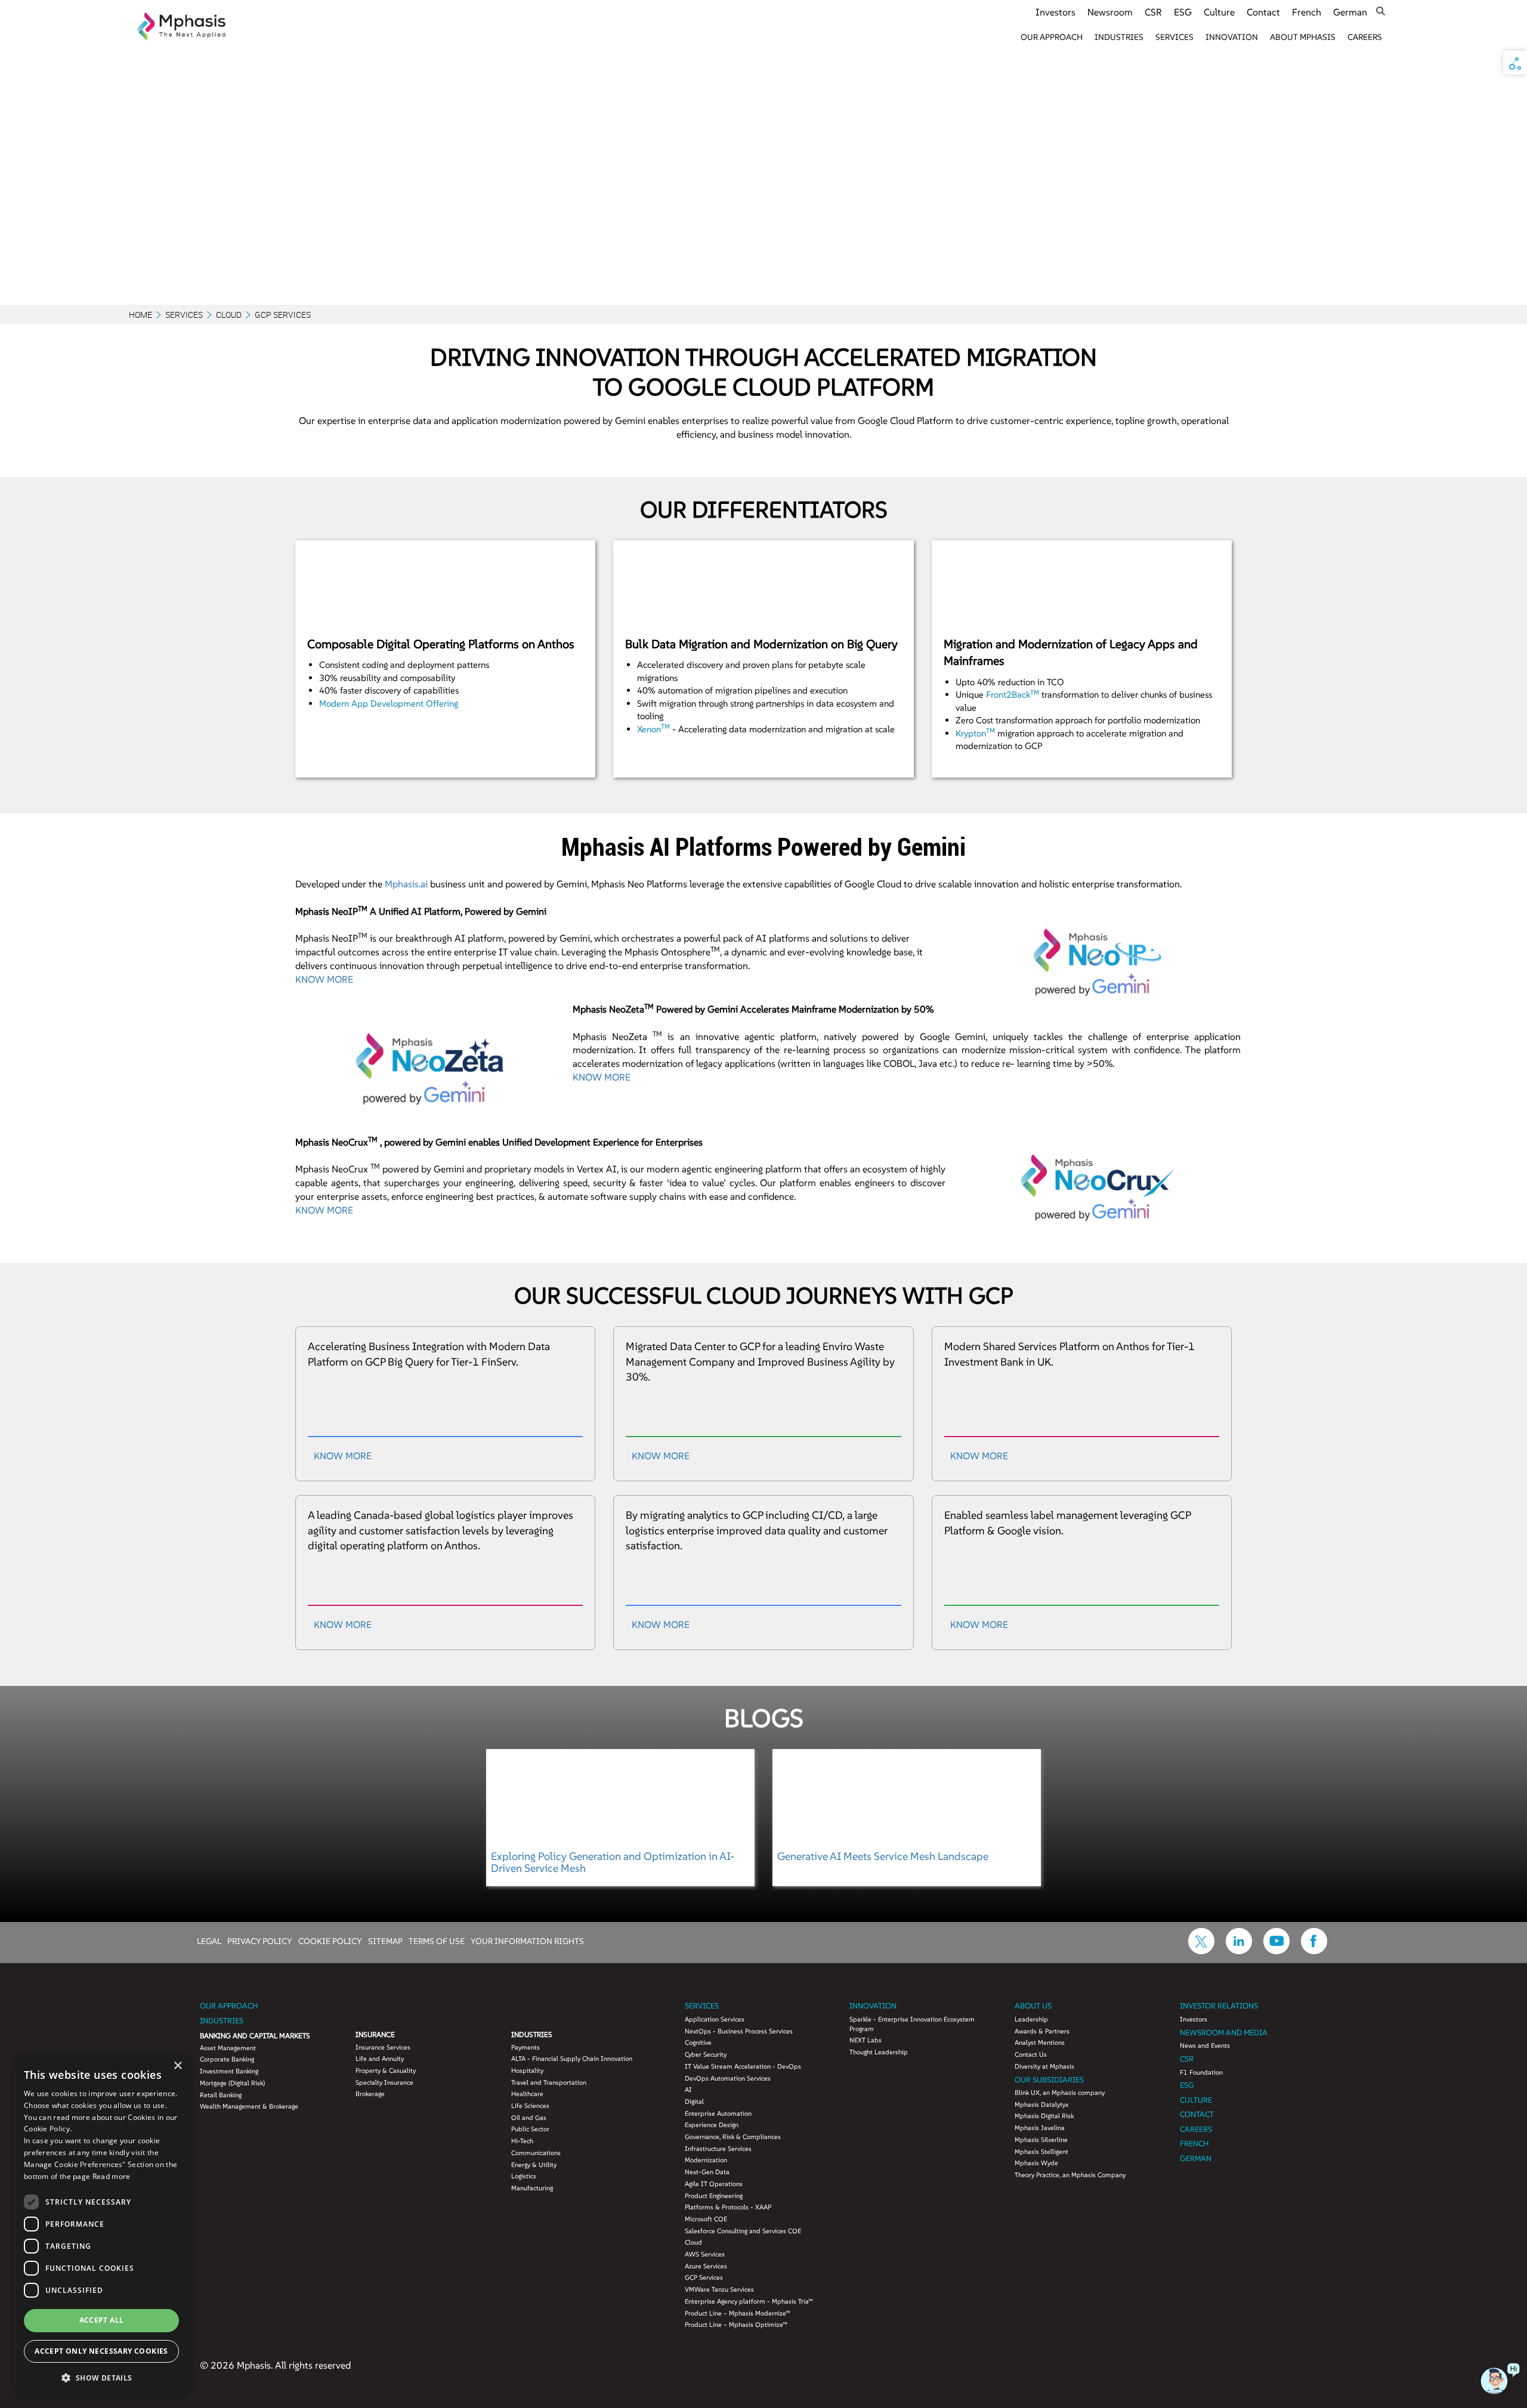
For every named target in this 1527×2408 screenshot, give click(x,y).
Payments (526, 2047)
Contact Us (1031, 2054)
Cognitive (698, 2042)
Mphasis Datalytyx (1041, 2104)
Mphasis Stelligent (1041, 2152)
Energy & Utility (534, 2165)
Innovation (1232, 37)
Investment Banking (229, 2071)
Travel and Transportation (549, 2082)
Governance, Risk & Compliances (733, 2137)
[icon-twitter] (1201, 1951)
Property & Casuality (386, 2070)
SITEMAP (385, 1940)
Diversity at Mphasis (1044, 2066)
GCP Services (704, 2277)
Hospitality (527, 2070)
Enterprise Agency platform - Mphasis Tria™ (749, 2301)
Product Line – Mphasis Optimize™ (736, 2325)
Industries (1119, 37)
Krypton (975, 733)
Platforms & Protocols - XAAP (728, 2207)
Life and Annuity (380, 2059)
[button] (101, 2377)
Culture (1219, 12)
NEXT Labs (865, 2040)
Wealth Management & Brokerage (249, 2106)
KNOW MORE (324, 979)
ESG (1183, 12)
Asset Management (228, 2048)
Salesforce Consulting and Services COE (743, 2231)
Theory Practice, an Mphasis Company (1070, 2175)
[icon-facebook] (1314, 1951)
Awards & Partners (1042, 2031)
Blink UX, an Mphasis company (1060, 2093)
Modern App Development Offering (389, 703)
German (1350, 12)
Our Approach (1052, 37)
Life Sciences (530, 2106)
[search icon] (1381, 11)
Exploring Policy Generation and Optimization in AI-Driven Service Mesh (613, 1862)
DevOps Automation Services (728, 2078)
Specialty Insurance (384, 2082)
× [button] (177, 2066)
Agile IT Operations (714, 2184)
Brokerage (370, 2094)
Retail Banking (221, 2095)
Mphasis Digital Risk (1044, 2116)
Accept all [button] (102, 2320)
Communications (536, 2153)
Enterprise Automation (718, 2113)
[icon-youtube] (1276, 1951)
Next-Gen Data (707, 2172)
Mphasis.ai (406, 884)
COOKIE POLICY (330, 1940)
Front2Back (1013, 694)
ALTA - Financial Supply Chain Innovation (572, 2059)
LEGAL (209, 1940)
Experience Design (712, 2125)
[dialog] (101, 2225)
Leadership (1031, 2019)
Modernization (706, 2160)
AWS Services (705, 2254)
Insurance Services (383, 2047)
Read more (112, 2176)
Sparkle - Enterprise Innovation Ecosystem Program (912, 2024)
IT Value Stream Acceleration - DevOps (743, 2066)
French (1307, 12)
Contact (1263, 12)
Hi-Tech (522, 2141)
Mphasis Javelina (1040, 2128)
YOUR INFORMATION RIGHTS (527, 1940)
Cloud (229, 315)
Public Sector (530, 2129)
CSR (1153, 12)
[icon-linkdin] (1239, 1951)
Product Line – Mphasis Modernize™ (738, 2313)
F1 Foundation (1201, 2072)
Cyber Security (706, 2054)
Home (140, 315)
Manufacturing (532, 2188)
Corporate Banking (227, 2059)
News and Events (1205, 2045)
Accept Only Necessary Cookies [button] (101, 2351)
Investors (1055, 12)
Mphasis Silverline (1041, 2140)
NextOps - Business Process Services (739, 2031)
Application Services (715, 2019)
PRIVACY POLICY (260, 1940)
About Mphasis (1303, 37)
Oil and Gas (529, 2118)
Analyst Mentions (1040, 2042)
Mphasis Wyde (1036, 2163)
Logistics (524, 2176)
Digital (694, 2101)
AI (688, 2090)
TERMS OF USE (437, 1940)
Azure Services (706, 2266)
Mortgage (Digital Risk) (232, 2083)
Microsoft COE (706, 2219)
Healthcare (527, 2094)
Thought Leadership (879, 2052)
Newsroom (1110, 12)
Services (1174, 37)
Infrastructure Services (718, 2149)
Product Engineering (714, 2196)
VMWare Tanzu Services (719, 2289)
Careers (1365, 37)
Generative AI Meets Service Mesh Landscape (883, 1856)
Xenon (653, 729)
